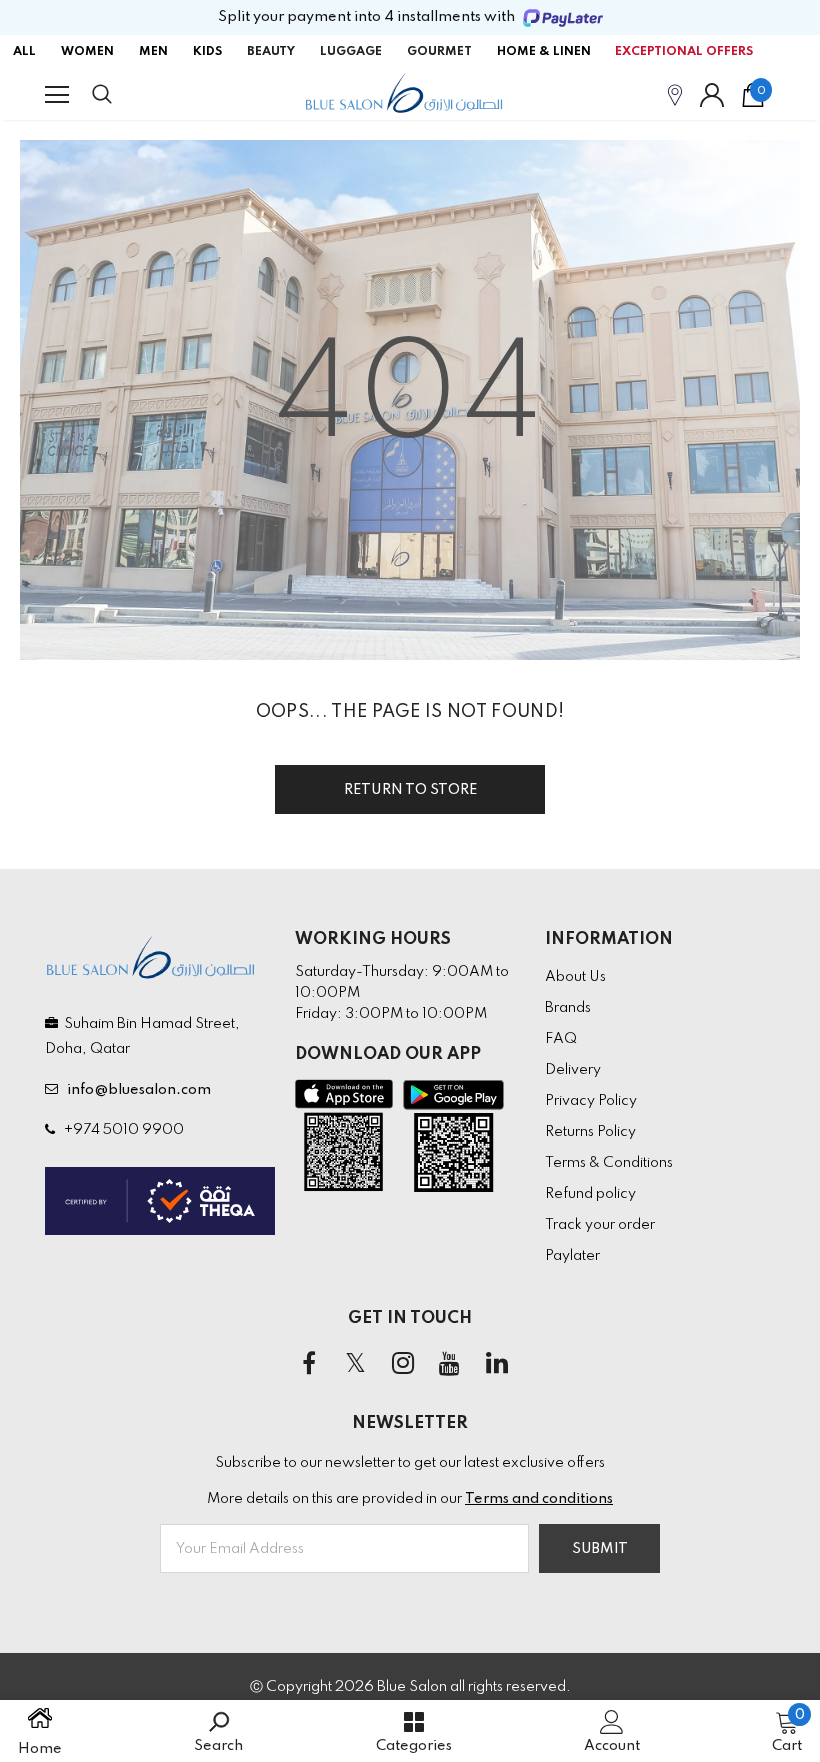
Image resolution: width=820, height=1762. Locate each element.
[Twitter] (356, 1364)
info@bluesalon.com (136, 1090)
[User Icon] (712, 95)
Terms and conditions (539, 1499)
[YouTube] (450, 1364)
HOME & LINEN (544, 52)
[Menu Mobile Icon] (57, 95)
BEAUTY (271, 52)
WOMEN (87, 52)
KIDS (207, 52)
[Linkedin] (497, 1364)
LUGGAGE (351, 52)
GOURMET (439, 52)
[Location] (675, 94)
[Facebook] (309, 1364)
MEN (153, 52)
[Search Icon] (122, 95)
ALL (24, 52)
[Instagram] (403, 1364)
